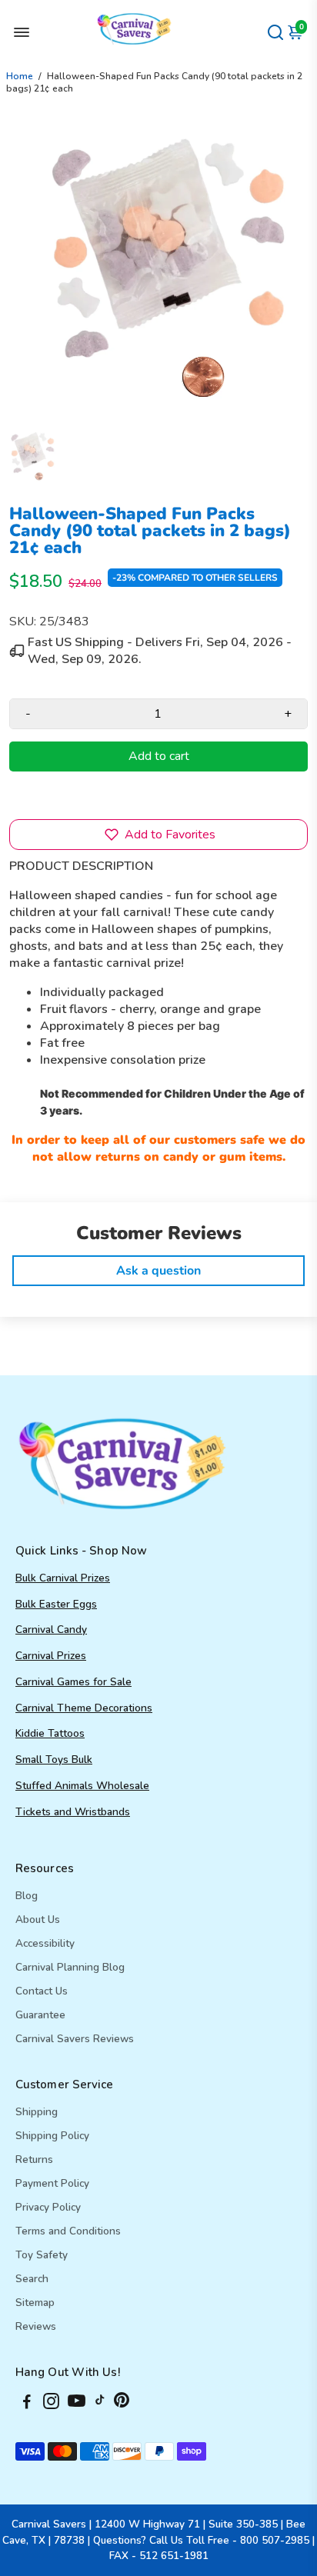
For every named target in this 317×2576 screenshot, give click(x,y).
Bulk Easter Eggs (56, 1604)
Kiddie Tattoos (50, 1733)
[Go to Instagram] (51, 2404)
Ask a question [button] (158, 1271)
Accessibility (45, 1943)
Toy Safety (42, 2255)
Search (32, 2279)
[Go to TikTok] (100, 2404)
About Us (38, 1920)
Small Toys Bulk (54, 1760)
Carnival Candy (51, 1630)
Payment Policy (52, 2183)
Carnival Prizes (51, 1656)
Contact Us (42, 1991)
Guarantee (40, 2015)
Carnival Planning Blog (70, 1967)
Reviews (36, 2326)
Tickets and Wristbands (73, 1812)
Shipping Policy (52, 2136)
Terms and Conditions (68, 2231)
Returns (34, 2159)
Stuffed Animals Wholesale (82, 1786)
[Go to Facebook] (27, 2404)
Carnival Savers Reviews (75, 2039)
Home (20, 76)
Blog (27, 1896)
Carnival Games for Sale (73, 1682)
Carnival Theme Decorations (84, 1708)
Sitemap (35, 2303)
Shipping (37, 2112)
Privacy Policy (48, 2207)
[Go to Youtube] (77, 2404)
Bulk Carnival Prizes (63, 1578)
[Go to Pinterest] (122, 2404)
